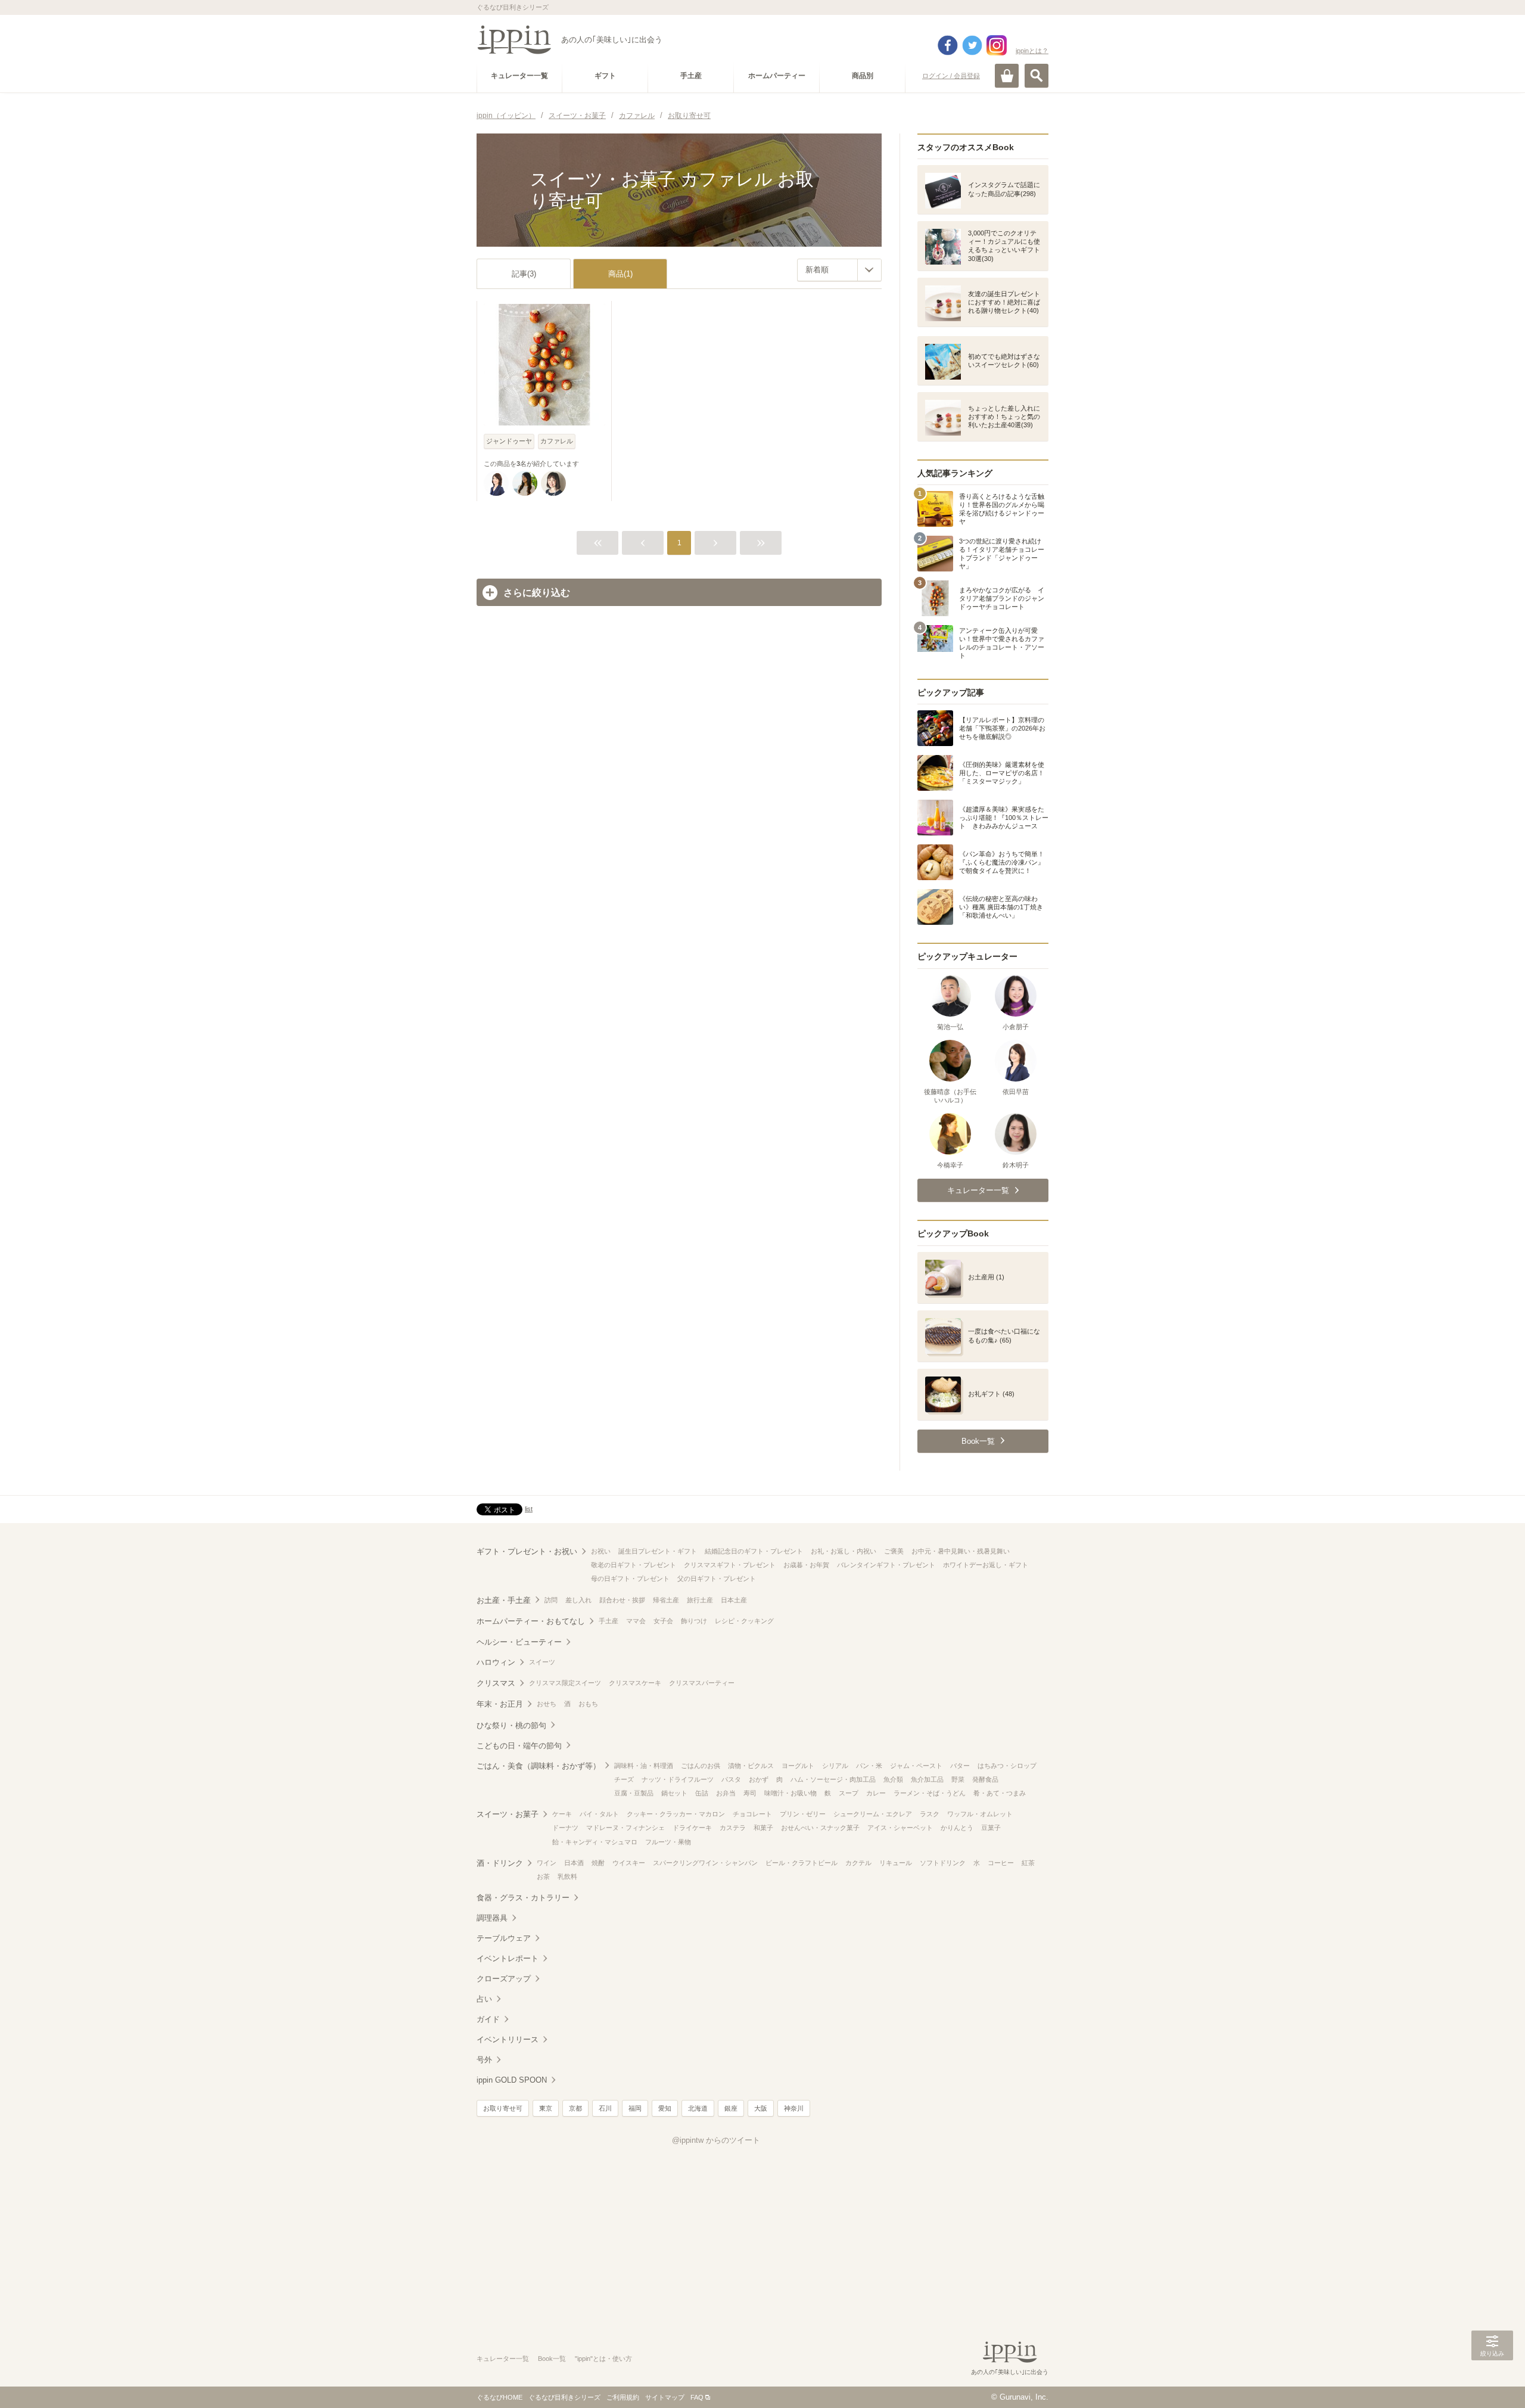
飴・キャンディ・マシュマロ (595, 1842)
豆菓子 (991, 1828)
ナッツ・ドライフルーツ (678, 1779)
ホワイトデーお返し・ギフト (986, 1565)
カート (1007, 76)
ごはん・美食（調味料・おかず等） (539, 1766)
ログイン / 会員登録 (951, 76)
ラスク (930, 1814)
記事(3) (524, 274)
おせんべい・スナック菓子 (820, 1828)
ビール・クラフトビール (802, 1863)
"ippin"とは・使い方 (603, 2359)
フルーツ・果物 (668, 1842)
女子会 (663, 1621)
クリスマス (496, 1683)
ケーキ (562, 1814)
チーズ (624, 1779)
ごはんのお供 (701, 1766)
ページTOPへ (1492, 2381)
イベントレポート (508, 1958)
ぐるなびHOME (499, 2397)
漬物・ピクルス (751, 1766)
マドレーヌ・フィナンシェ (625, 1828)
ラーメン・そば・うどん (930, 1793)
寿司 (750, 1793)
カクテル (858, 1863)
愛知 (665, 2108)
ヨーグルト (798, 1766)
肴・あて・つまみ (1000, 1793)
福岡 (635, 2108)
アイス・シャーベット (900, 1828)
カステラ (733, 1828)
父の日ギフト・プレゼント (717, 1579)
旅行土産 (700, 1600)
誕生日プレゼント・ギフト (658, 1551)
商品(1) (620, 274)
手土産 (609, 1621)
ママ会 (636, 1621)
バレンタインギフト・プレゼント (886, 1565)
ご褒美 (894, 1551)
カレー (876, 1793)
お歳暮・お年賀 (806, 1565)
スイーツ (542, 1662)
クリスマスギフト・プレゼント (730, 1565)
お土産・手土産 (504, 1600)
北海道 (698, 2108)
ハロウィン (496, 1662)
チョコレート (752, 1814)
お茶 (543, 1876)
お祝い (601, 1551)
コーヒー (1001, 1863)
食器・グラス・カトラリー (523, 1898)
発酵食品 (985, 1779)
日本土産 (734, 1600)
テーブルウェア (504, 1938)
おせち (547, 1704)
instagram (997, 45)
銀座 (731, 2108)
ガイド (488, 2019)
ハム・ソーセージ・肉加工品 (833, 1779)
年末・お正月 (500, 1704)
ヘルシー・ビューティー (519, 1642)
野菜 (958, 1779)
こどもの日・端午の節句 (519, 1746)
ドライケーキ (692, 1828)
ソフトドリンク (943, 1863)
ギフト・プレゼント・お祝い (527, 1551)
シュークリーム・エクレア (873, 1814)
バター (960, 1766)
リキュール (896, 1863)
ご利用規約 (623, 2397)
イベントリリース (508, 2039)
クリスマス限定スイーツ (565, 1683)
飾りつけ (694, 1621)
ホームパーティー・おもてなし (531, 1621)
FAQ (697, 2397)
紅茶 (1028, 1863)
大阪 (761, 2108)
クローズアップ (504, 1979)
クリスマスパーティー (702, 1683)
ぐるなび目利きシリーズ (564, 2397)
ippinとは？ (1032, 51)
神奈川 (794, 2108)
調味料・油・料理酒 (644, 1766)
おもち (588, 1704)
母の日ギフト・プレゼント (630, 1579)
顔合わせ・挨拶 (622, 1600)
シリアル (835, 1766)
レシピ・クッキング (744, 1621)
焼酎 (598, 1863)
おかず (759, 1779)
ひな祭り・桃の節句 (511, 1725)
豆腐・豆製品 (634, 1793)
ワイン (547, 1863)
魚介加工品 (927, 1779)
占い (484, 1999)
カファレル (557, 441)
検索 (1037, 76)
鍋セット (674, 1793)
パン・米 (869, 1766)
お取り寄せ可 (503, 2108)
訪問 (551, 1600)
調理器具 (492, 1918)
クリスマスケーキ (635, 1683)
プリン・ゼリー (803, 1814)
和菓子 (763, 1828)
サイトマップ (665, 2397)
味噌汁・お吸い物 (790, 1793)
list (529, 1509)
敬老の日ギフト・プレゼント (634, 1565)
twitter (972, 45)
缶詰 (702, 1793)
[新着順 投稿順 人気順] (839, 270)
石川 (605, 2108)
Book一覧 (552, 2359)
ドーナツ (565, 1828)
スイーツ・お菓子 (508, 1814)
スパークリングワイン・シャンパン (705, 1863)
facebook (948, 45)
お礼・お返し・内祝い (844, 1551)
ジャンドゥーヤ (509, 441)
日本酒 (574, 1863)
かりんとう (957, 1828)
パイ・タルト (599, 1814)
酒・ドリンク (500, 1863)
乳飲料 (567, 1876)
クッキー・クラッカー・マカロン (676, 1814)
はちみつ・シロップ (1007, 1766)
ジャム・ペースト (916, 1766)
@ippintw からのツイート (716, 2140)
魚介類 (893, 1779)
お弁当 (726, 1793)
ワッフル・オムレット (980, 1814)
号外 (484, 2060)
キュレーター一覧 (503, 2359)
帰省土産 (666, 1600)
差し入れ (578, 1600)
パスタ (731, 1779)
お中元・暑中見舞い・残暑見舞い (961, 1551)
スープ (849, 1793)
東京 (546, 2108)
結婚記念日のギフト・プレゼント (754, 1551)
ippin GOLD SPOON (512, 2080)
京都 (575, 2108)
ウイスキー (629, 1863)
